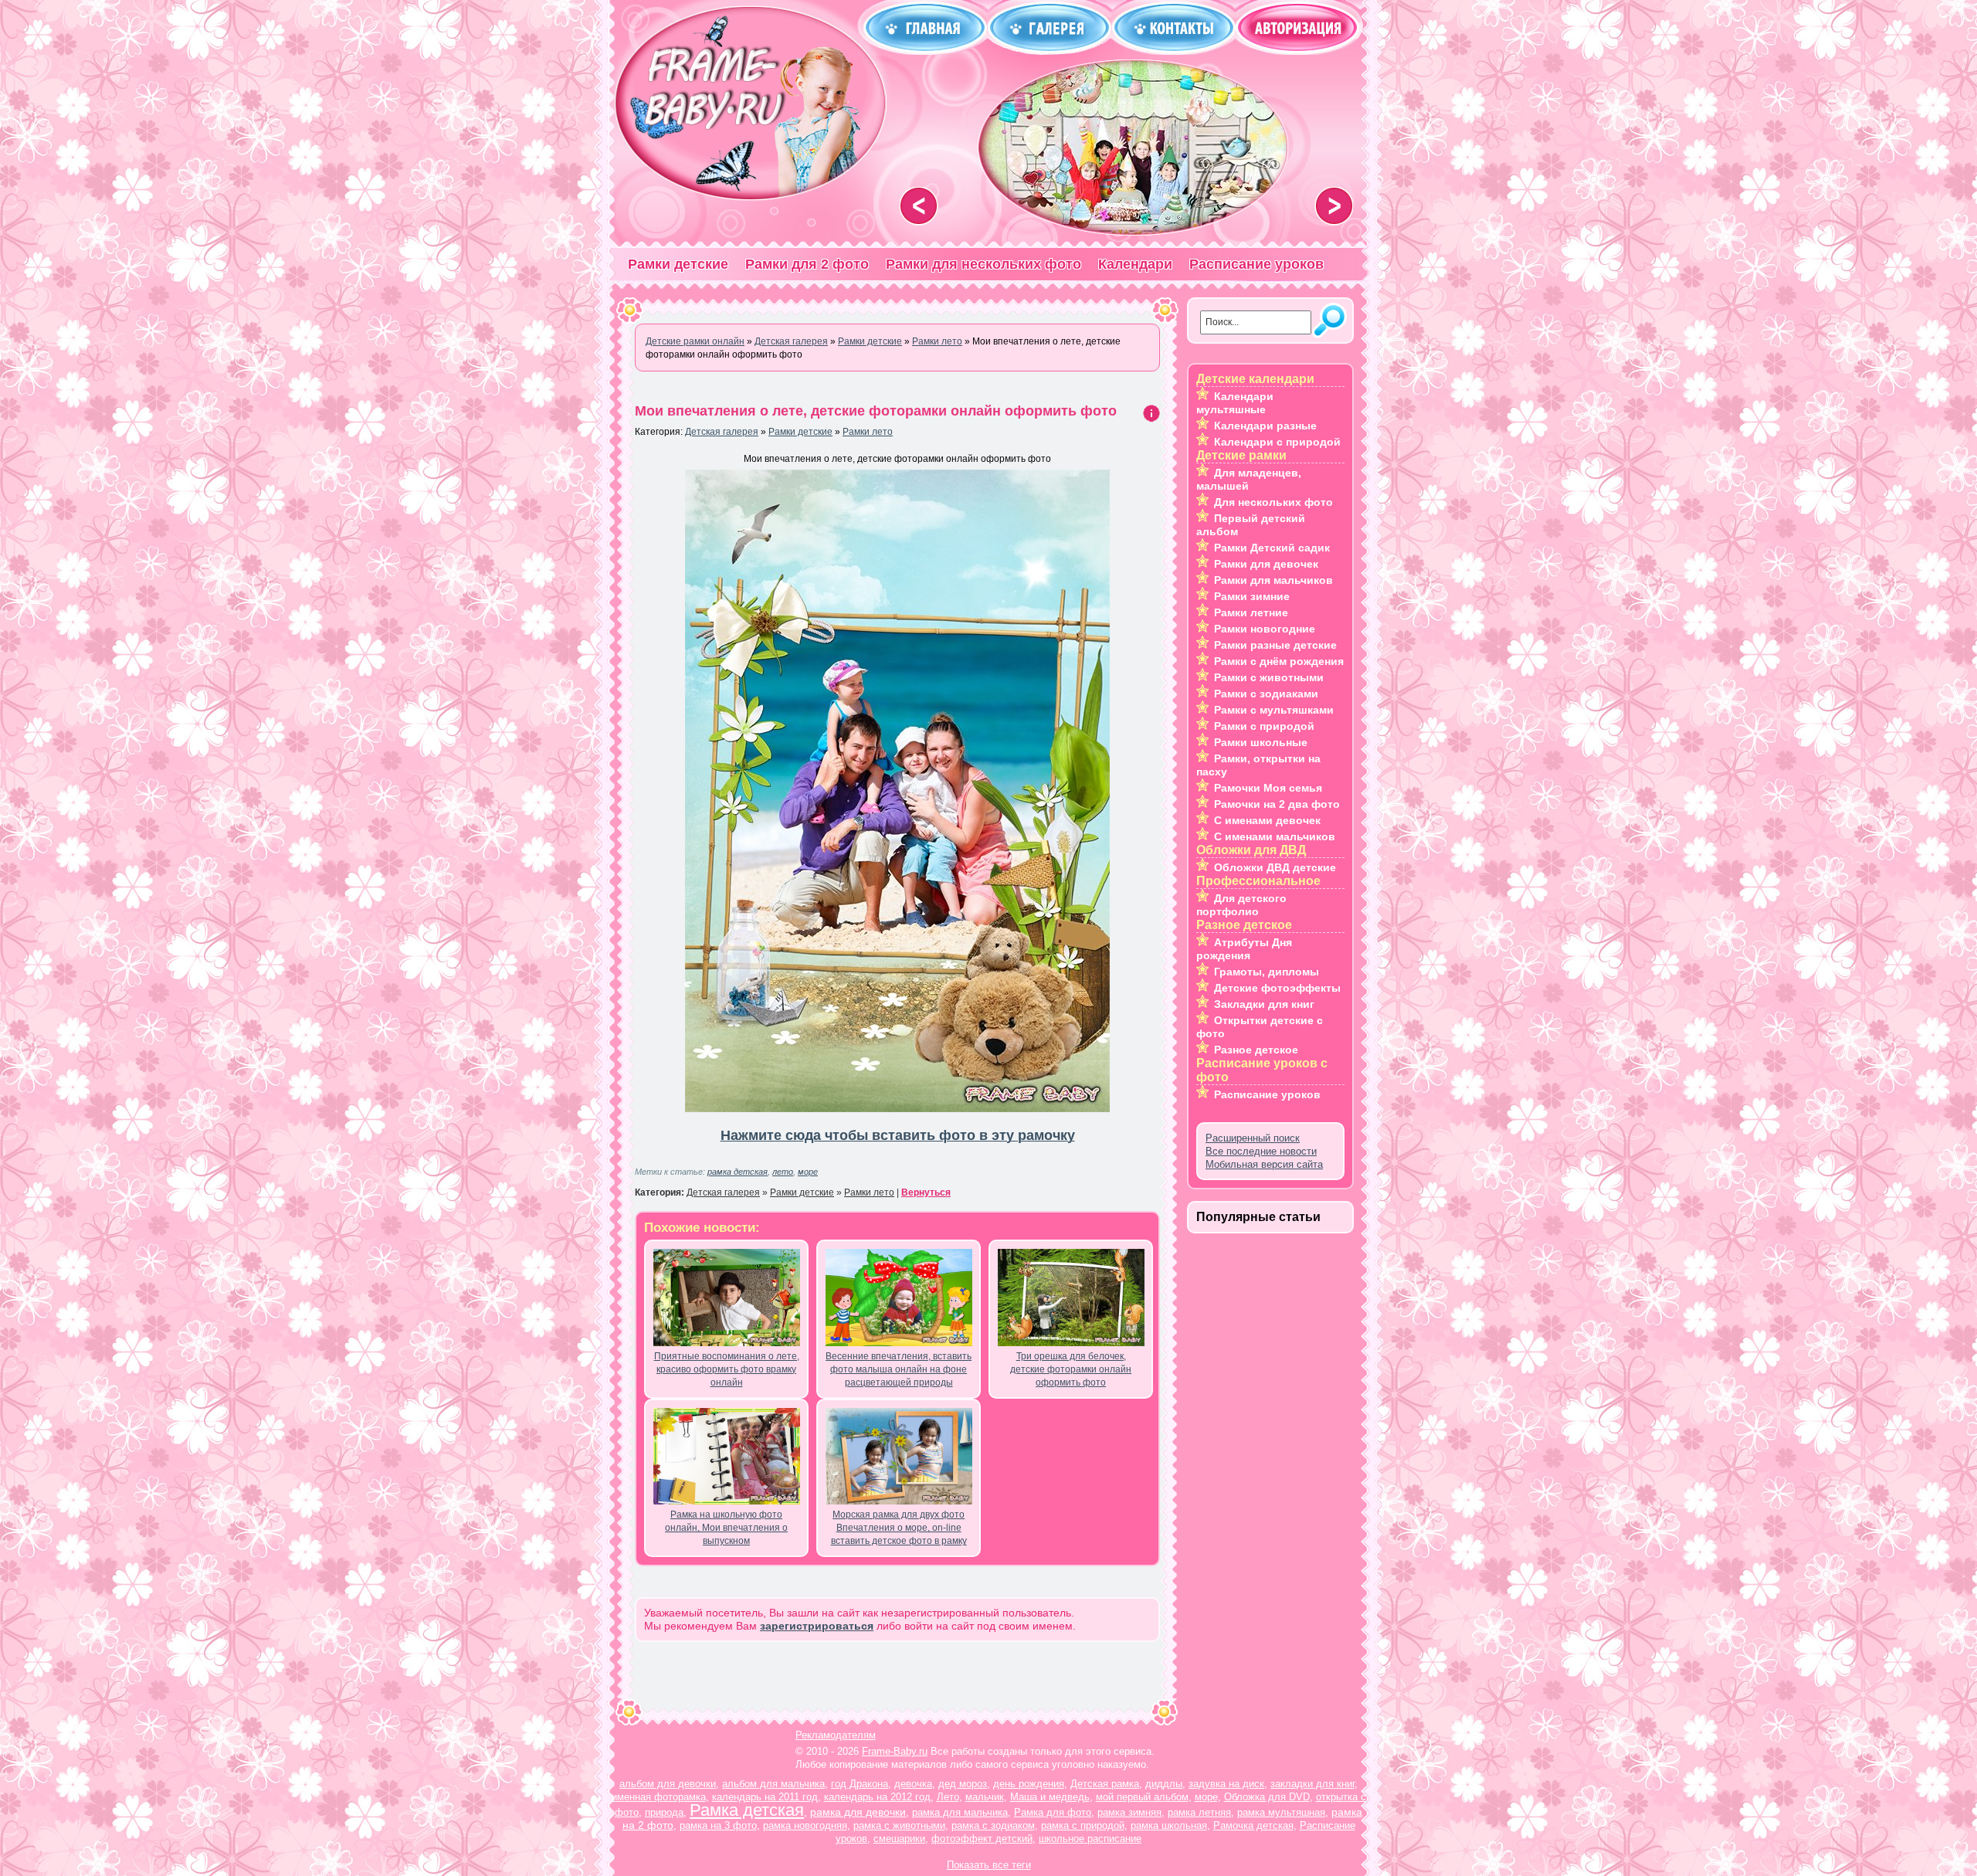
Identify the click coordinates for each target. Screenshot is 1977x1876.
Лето (948, 1797)
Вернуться (926, 1192)
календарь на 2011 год (765, 1797)
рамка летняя (1199, 1812)
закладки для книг (1312, 1784)
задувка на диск (1226, 1784)
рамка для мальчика (960, 1812)
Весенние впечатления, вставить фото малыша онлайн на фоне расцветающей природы (899, 1369)
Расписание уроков (1256, 264)
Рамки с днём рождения (1279, 661)
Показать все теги (989, 1865)
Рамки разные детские (1275, 645)
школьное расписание (1090, 1839)
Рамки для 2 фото (807, 264)
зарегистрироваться (817, 1626)
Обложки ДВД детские (1275, 867)
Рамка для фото (1053, 1812)
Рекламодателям (836, 1735)
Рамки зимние (1252, 596)
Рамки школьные (1261, 742)
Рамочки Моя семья (1268, 788)
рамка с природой (1083, 1825)
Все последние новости (1261, 1151)
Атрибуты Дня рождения (1244, 949)
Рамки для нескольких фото (983, 264)
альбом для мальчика (773, 1784)
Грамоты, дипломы (1267, 972)
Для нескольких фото (1273, 502)
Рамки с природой (1264, 726)
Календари (1135, 264)
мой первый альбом (1142, 1797)
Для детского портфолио (1241, 905)
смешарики (899, 1839)
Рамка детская (747, 1810)
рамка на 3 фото (718, 1825)
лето (783, 1172)
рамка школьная (1169, 1825)
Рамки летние (1251, 612)
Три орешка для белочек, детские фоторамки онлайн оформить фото (1071, 1369)
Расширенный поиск (1253, 1138)
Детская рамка (1105, 1784)
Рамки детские (678, 264)
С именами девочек (1267, 820)
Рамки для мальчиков (1273, 580)
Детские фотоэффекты (1277, 988)
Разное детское (1256, 1050)
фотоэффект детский (982, 1839)
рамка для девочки (858, 1812)
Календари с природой (1277, 442)
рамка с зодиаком (993, 1825)
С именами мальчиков (1275, 836)
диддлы (1164, 1784)
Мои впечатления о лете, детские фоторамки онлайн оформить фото (876, 411)
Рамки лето (868, 432)
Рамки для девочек (1266, 564)
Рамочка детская (1253, 1825)
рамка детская (738, 1172)
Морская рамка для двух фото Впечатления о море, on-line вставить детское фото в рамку (899, 1528)
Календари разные (1265, 426)
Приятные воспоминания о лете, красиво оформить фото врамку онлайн (727, 1369)
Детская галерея (722, 432)
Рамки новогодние (1265, 629)
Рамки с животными (1269, 677)
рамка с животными (899, 1825)
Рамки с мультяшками (1274, 710)
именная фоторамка (659, 1797)
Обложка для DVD (1267, 1797)
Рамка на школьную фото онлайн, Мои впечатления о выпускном (726, 1528)
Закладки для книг (1264, 1004)
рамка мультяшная (1281, 1812)
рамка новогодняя (805, 1825)
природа (664, 1812)
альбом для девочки (668, 1784)
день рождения (1029, 1784)
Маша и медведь (1050, 1797)
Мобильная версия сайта (1264, 1164)
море (808, 1172)
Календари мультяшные (1235, 403)
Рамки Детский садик (1272, 548)
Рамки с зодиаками (1266, 694)
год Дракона (860, 1784)
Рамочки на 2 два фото (1277, 804)
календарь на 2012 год (877, 1797)
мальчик (985, 1797)
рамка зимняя (1129, 1812)
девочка (913, 1784)
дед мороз (963, 1784)
